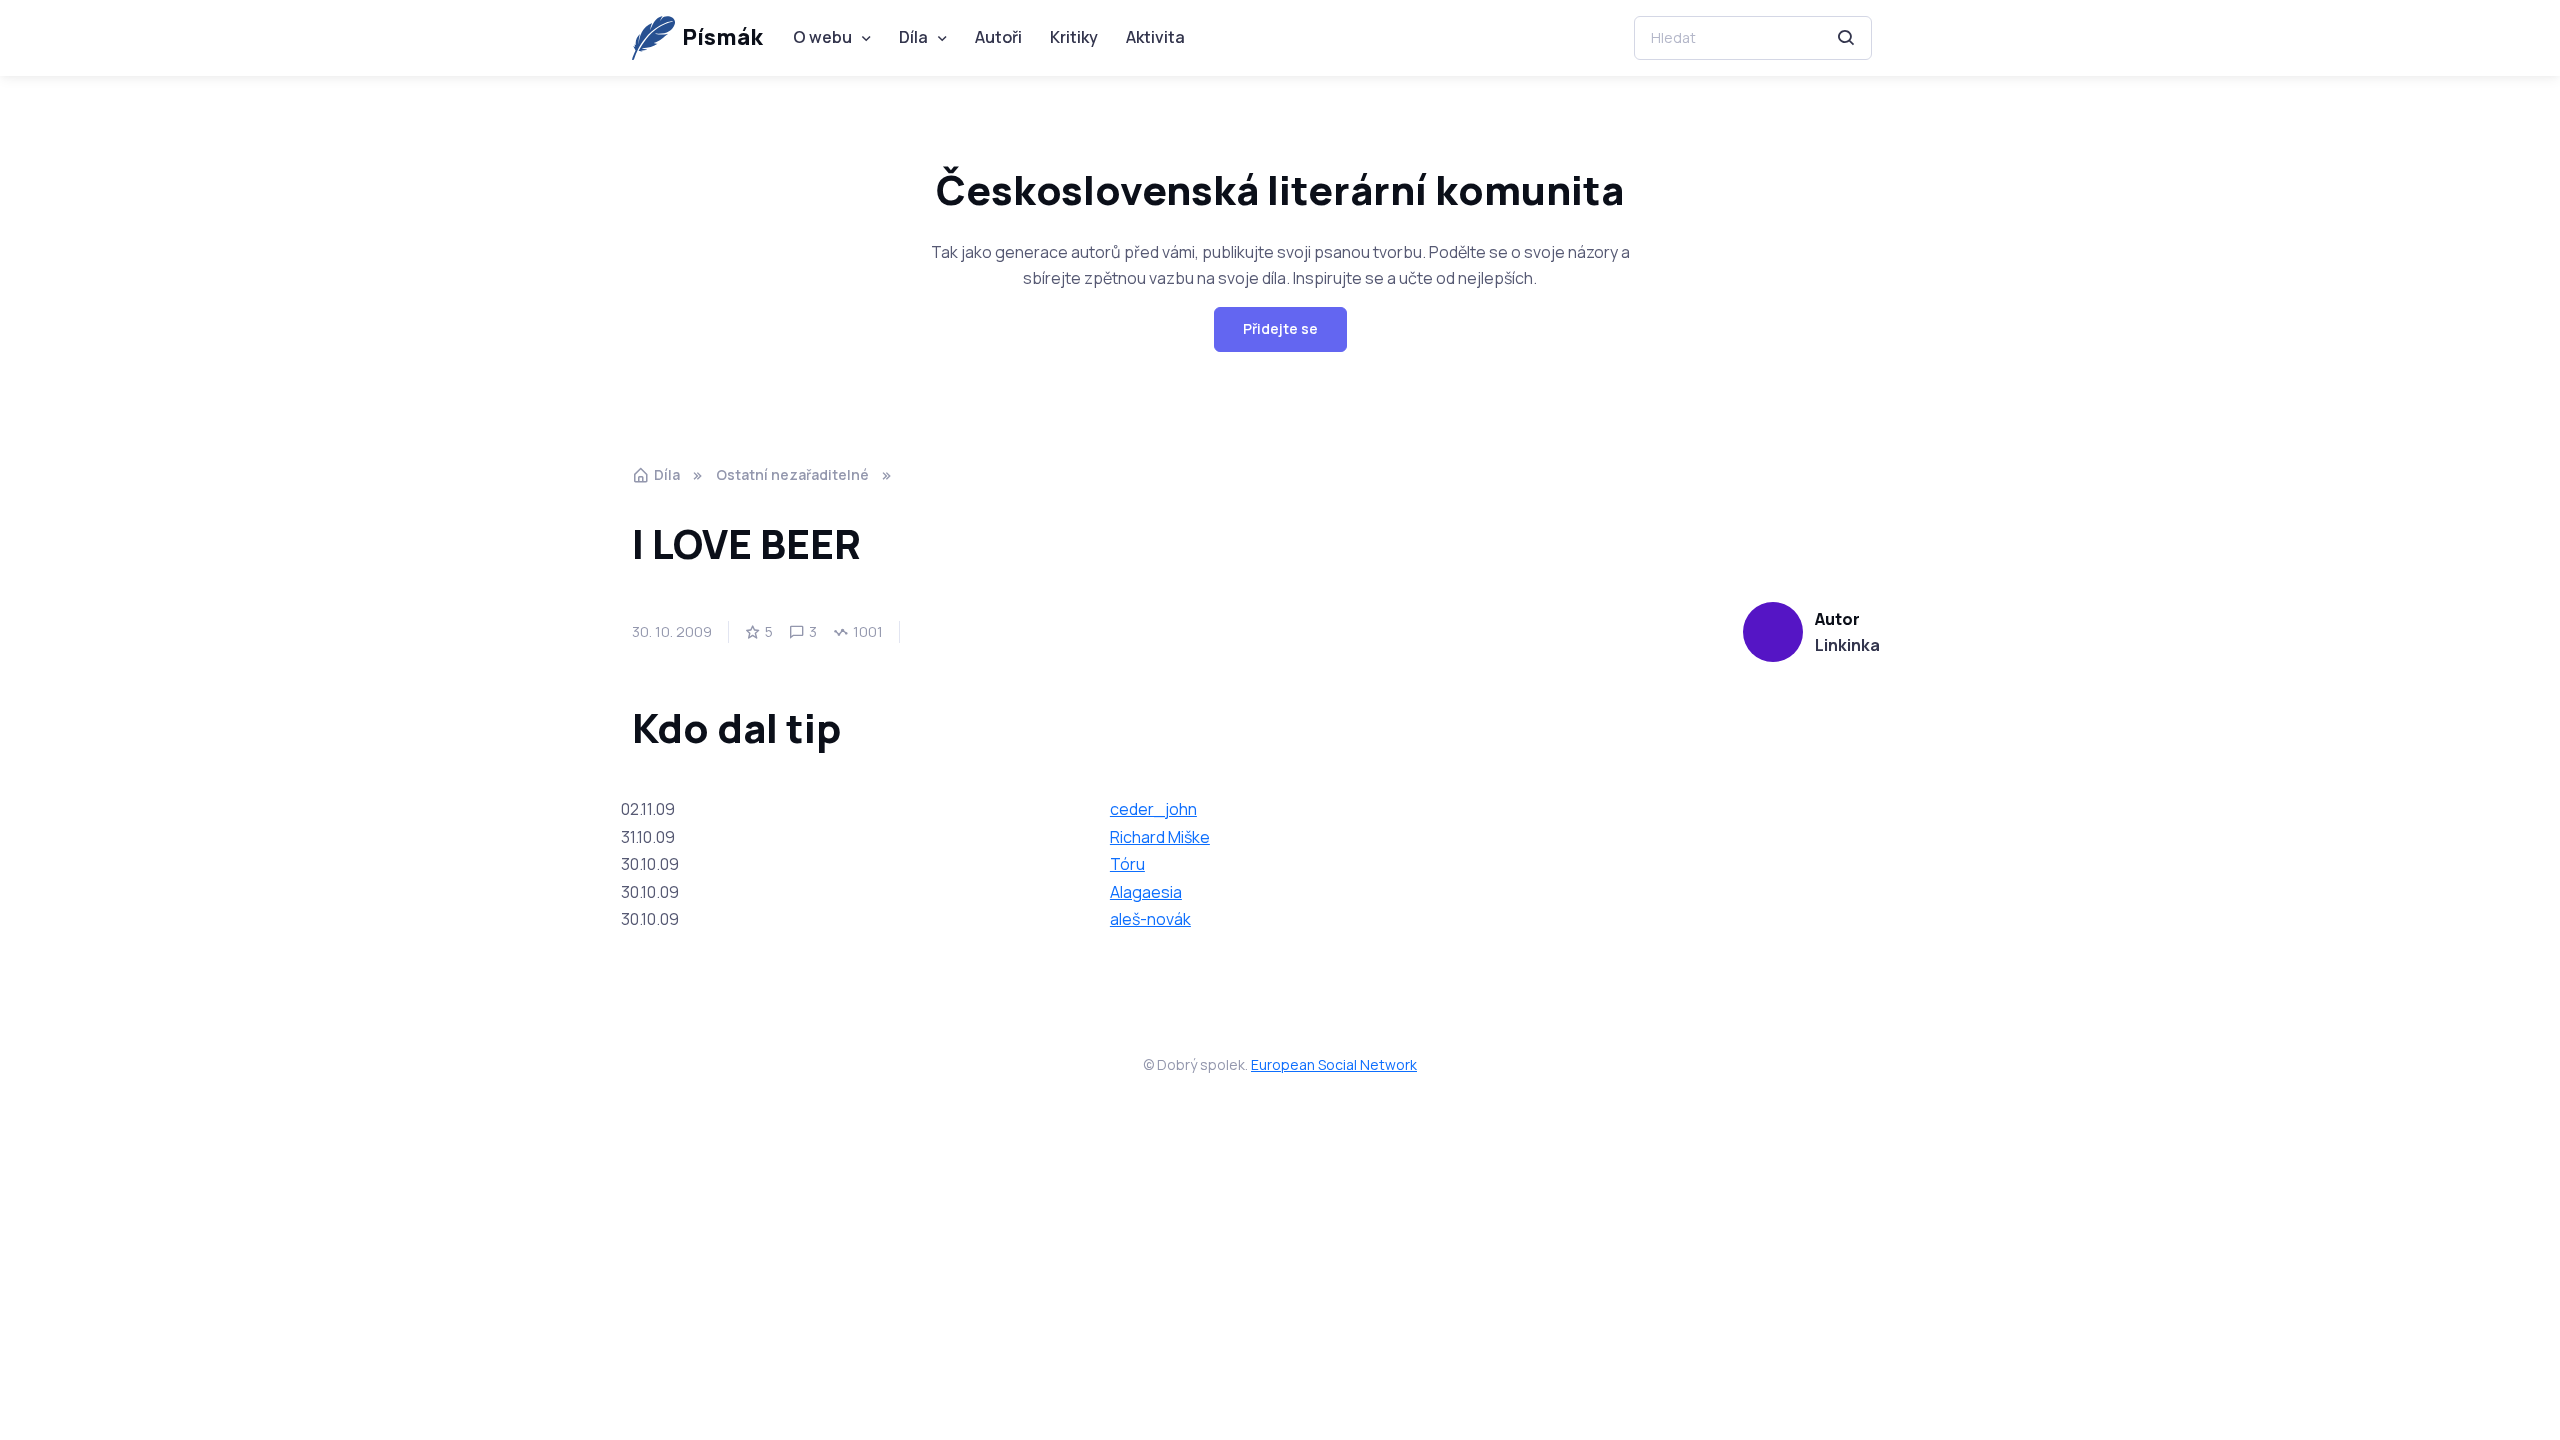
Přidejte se (1280, 328)
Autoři (998, 37)
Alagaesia (1146, 892)
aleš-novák (1150, 919)
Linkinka (1847, 645)
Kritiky (1074, 37)
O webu (822, 37)
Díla (913, 37)
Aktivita (1155, 37)
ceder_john (1153, 809)
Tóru (1127, 864)
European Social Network (1334, 1064)
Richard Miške (1160, 837)
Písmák (722, 37)
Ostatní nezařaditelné (792, 474)
